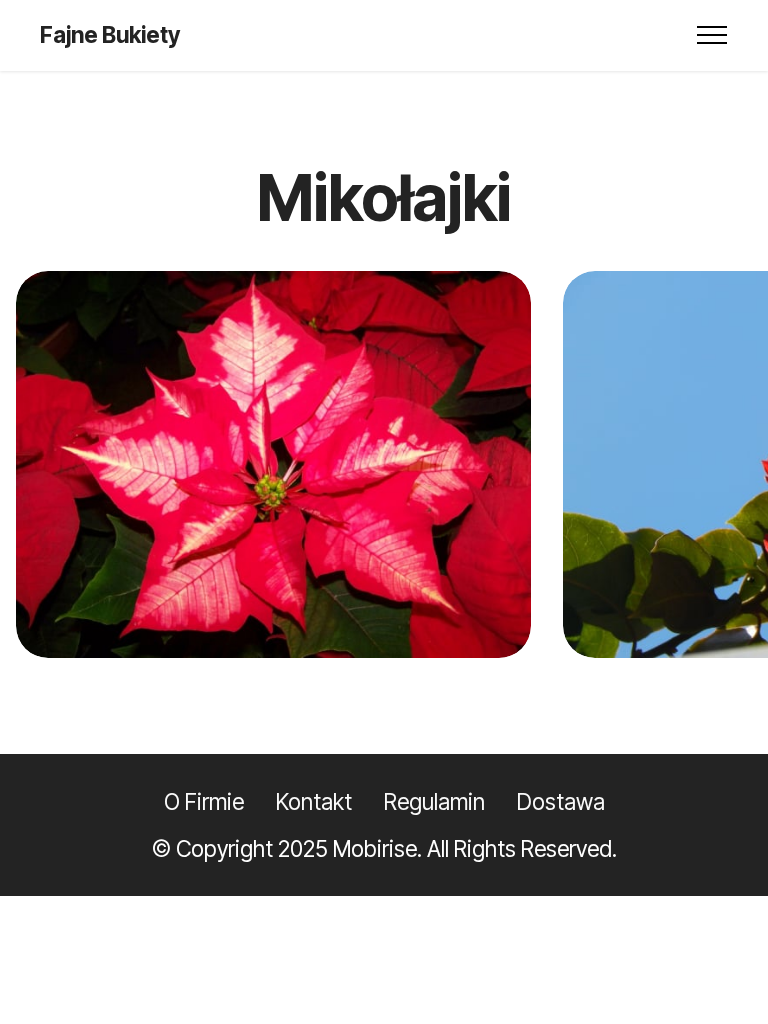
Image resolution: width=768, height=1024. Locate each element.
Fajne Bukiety (110, 35)
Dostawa (561, 801)
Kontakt (314, 801)
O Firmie (204, 801)
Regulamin (434, 801)
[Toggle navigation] (712, 35)
